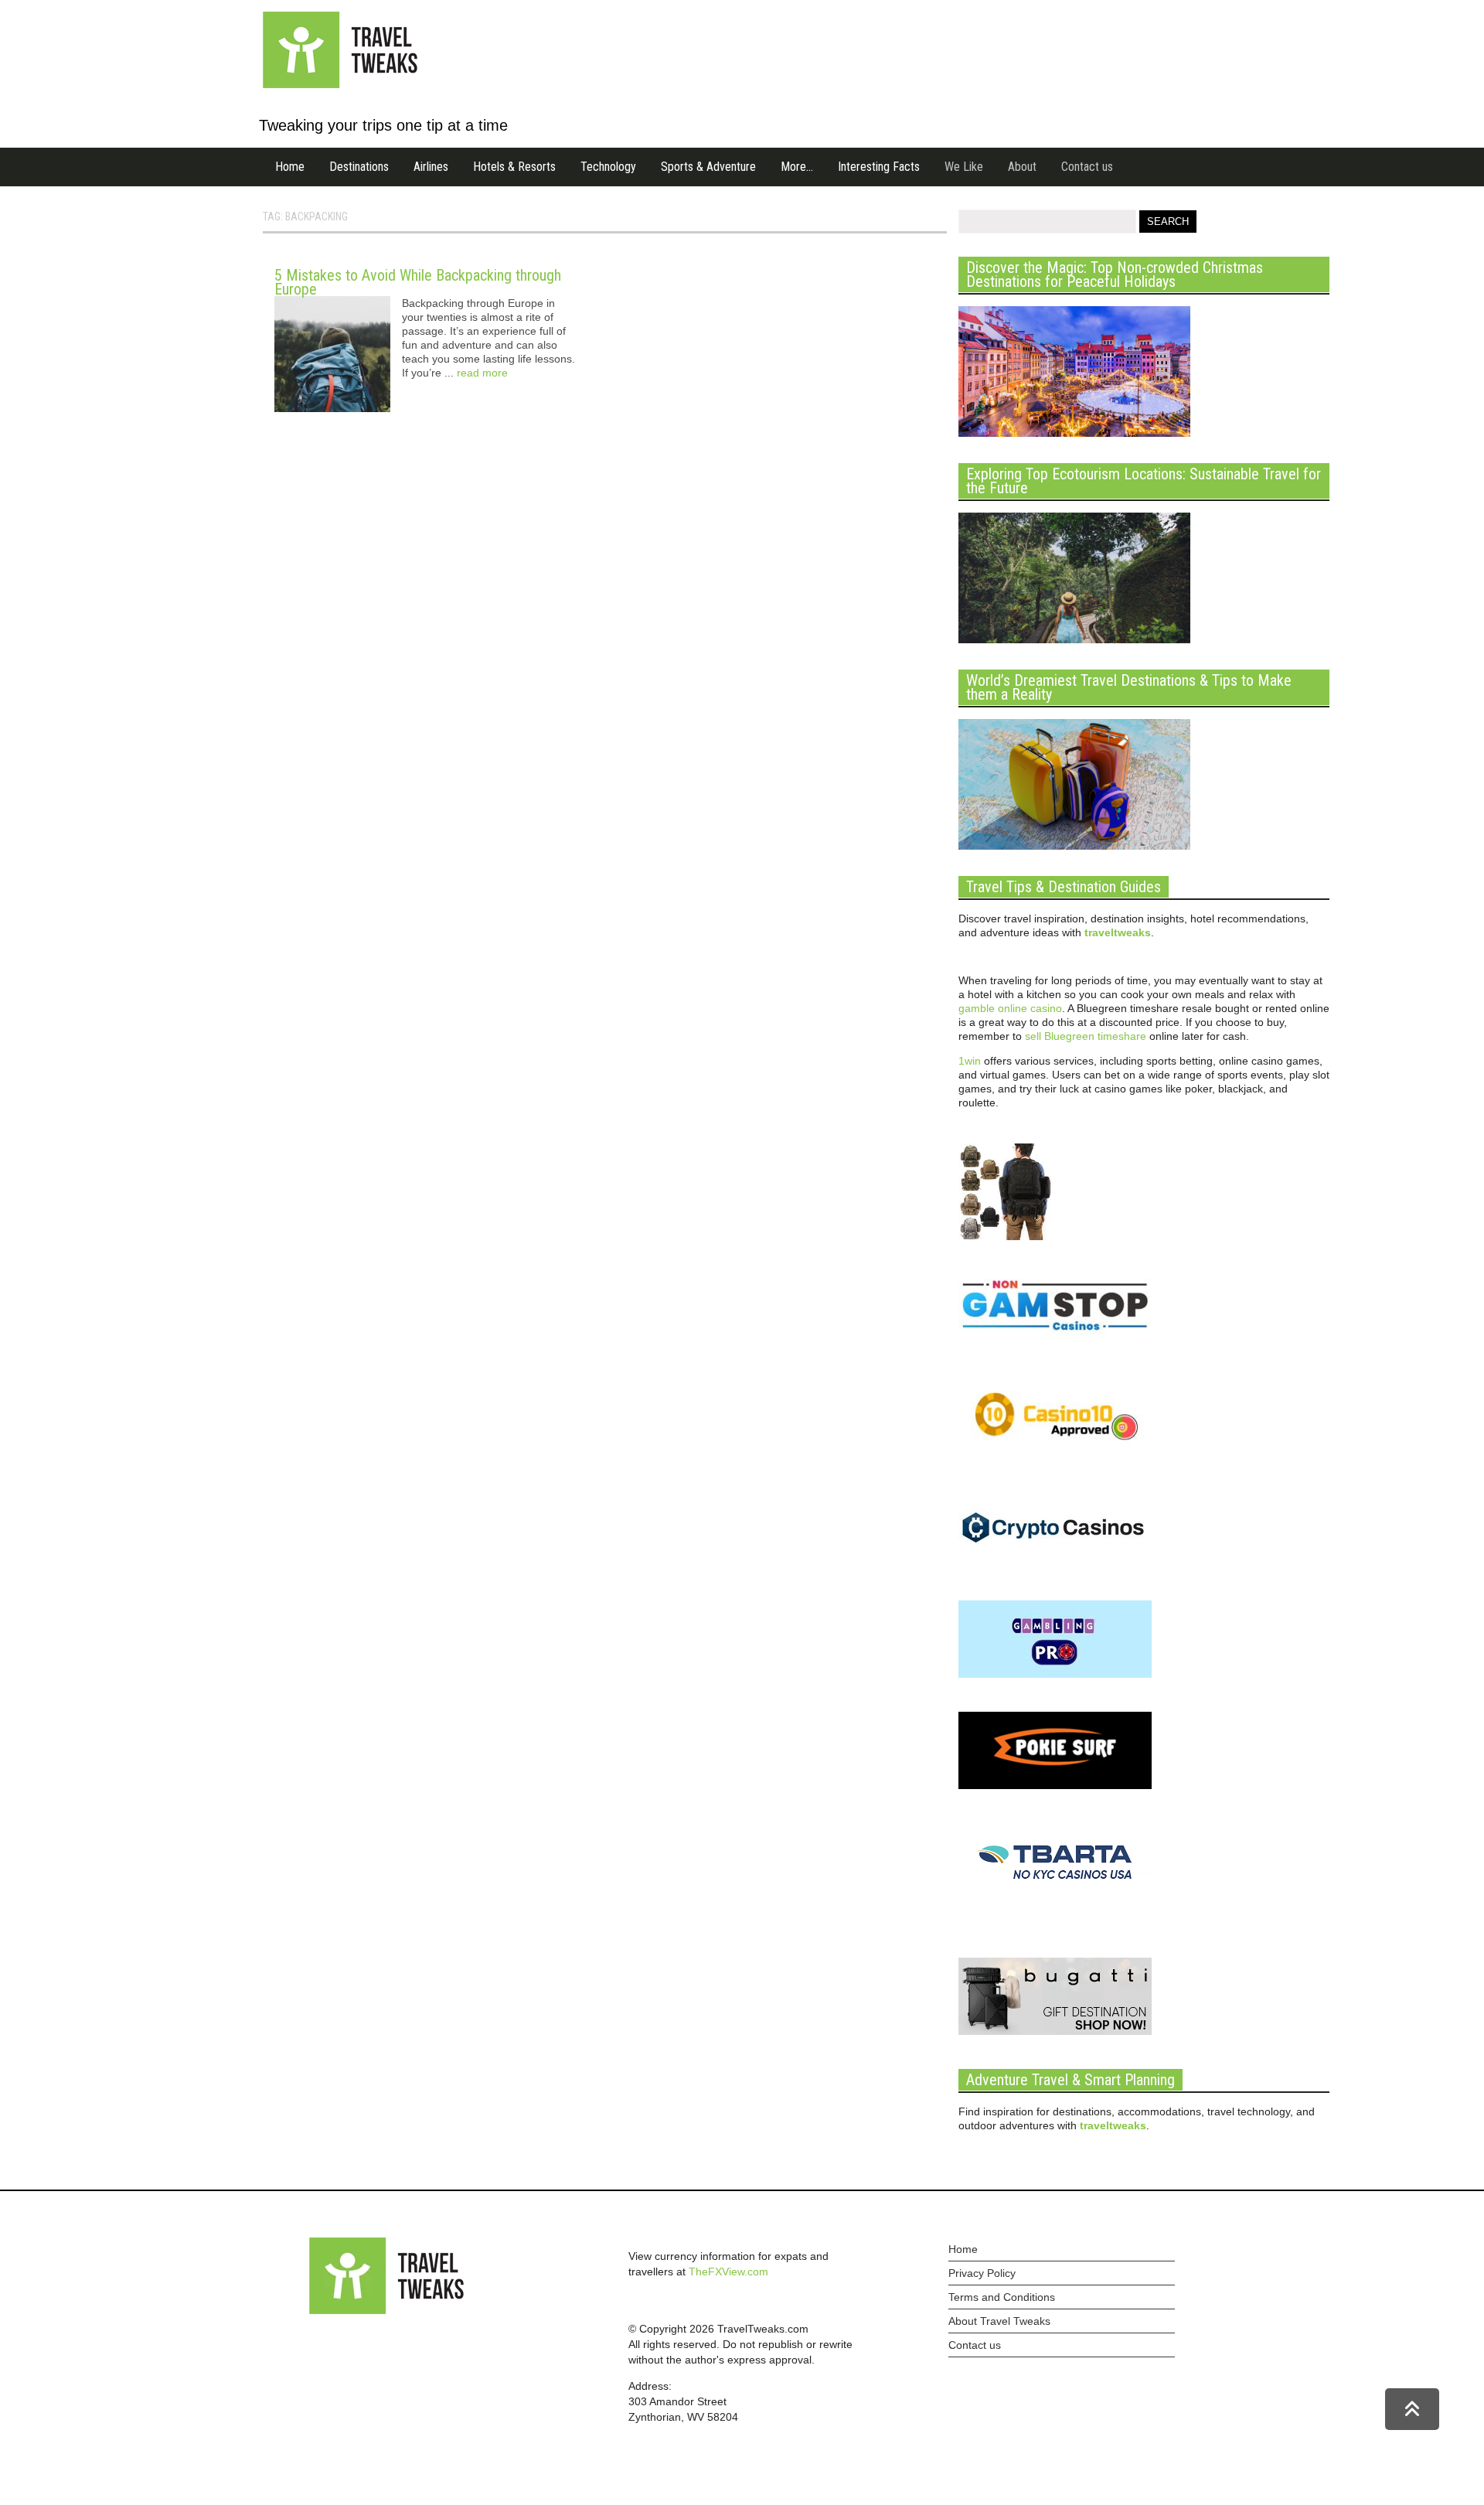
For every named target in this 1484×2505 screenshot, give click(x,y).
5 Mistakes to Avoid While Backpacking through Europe (418, 282)
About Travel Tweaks (999, 2321)
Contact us (1087, 167)
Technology (608, 167)
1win (970, 1061)
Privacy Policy (982, 2273)
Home (290, 167)
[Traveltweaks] (340, 84)
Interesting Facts (879, 167)
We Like (964, 167)
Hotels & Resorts (514, 167)
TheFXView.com (728, 2272)
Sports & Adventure (708, 167)
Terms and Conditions (1002, 2297)
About (1022, 167)
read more (482, 373)
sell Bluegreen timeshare (1086, 1036)
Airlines (431, 167)
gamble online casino (1010, 1008)
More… (797, 167)
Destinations (359, 167)
